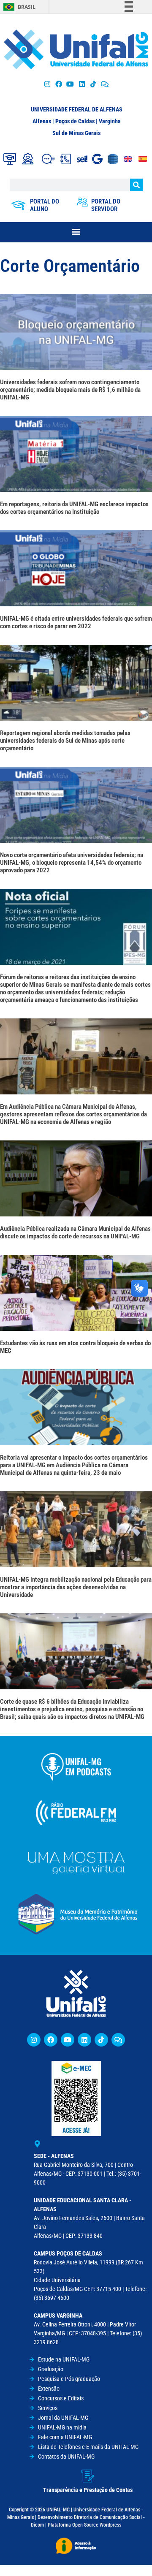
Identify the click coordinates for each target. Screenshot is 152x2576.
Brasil (27, 7)
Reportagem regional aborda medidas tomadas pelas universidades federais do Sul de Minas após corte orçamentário (65, 741)
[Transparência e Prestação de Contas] (88, 2476)
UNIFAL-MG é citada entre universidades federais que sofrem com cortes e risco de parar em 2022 (76, 622)
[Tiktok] (93, 84)
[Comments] (104, 84)
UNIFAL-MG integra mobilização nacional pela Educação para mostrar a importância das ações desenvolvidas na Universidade (76, 1587)
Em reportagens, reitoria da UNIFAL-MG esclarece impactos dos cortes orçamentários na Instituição (74, 508)
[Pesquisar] (136, 185)
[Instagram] (47, 84)
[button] (76, 231)
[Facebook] (59, 84)
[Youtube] (70, 84)
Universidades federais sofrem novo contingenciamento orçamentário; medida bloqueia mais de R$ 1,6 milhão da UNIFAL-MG (70, 390)
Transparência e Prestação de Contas (88, 2490)
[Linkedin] (84, 2040)
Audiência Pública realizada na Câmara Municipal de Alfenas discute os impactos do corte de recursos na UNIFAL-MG (75, 1232)
